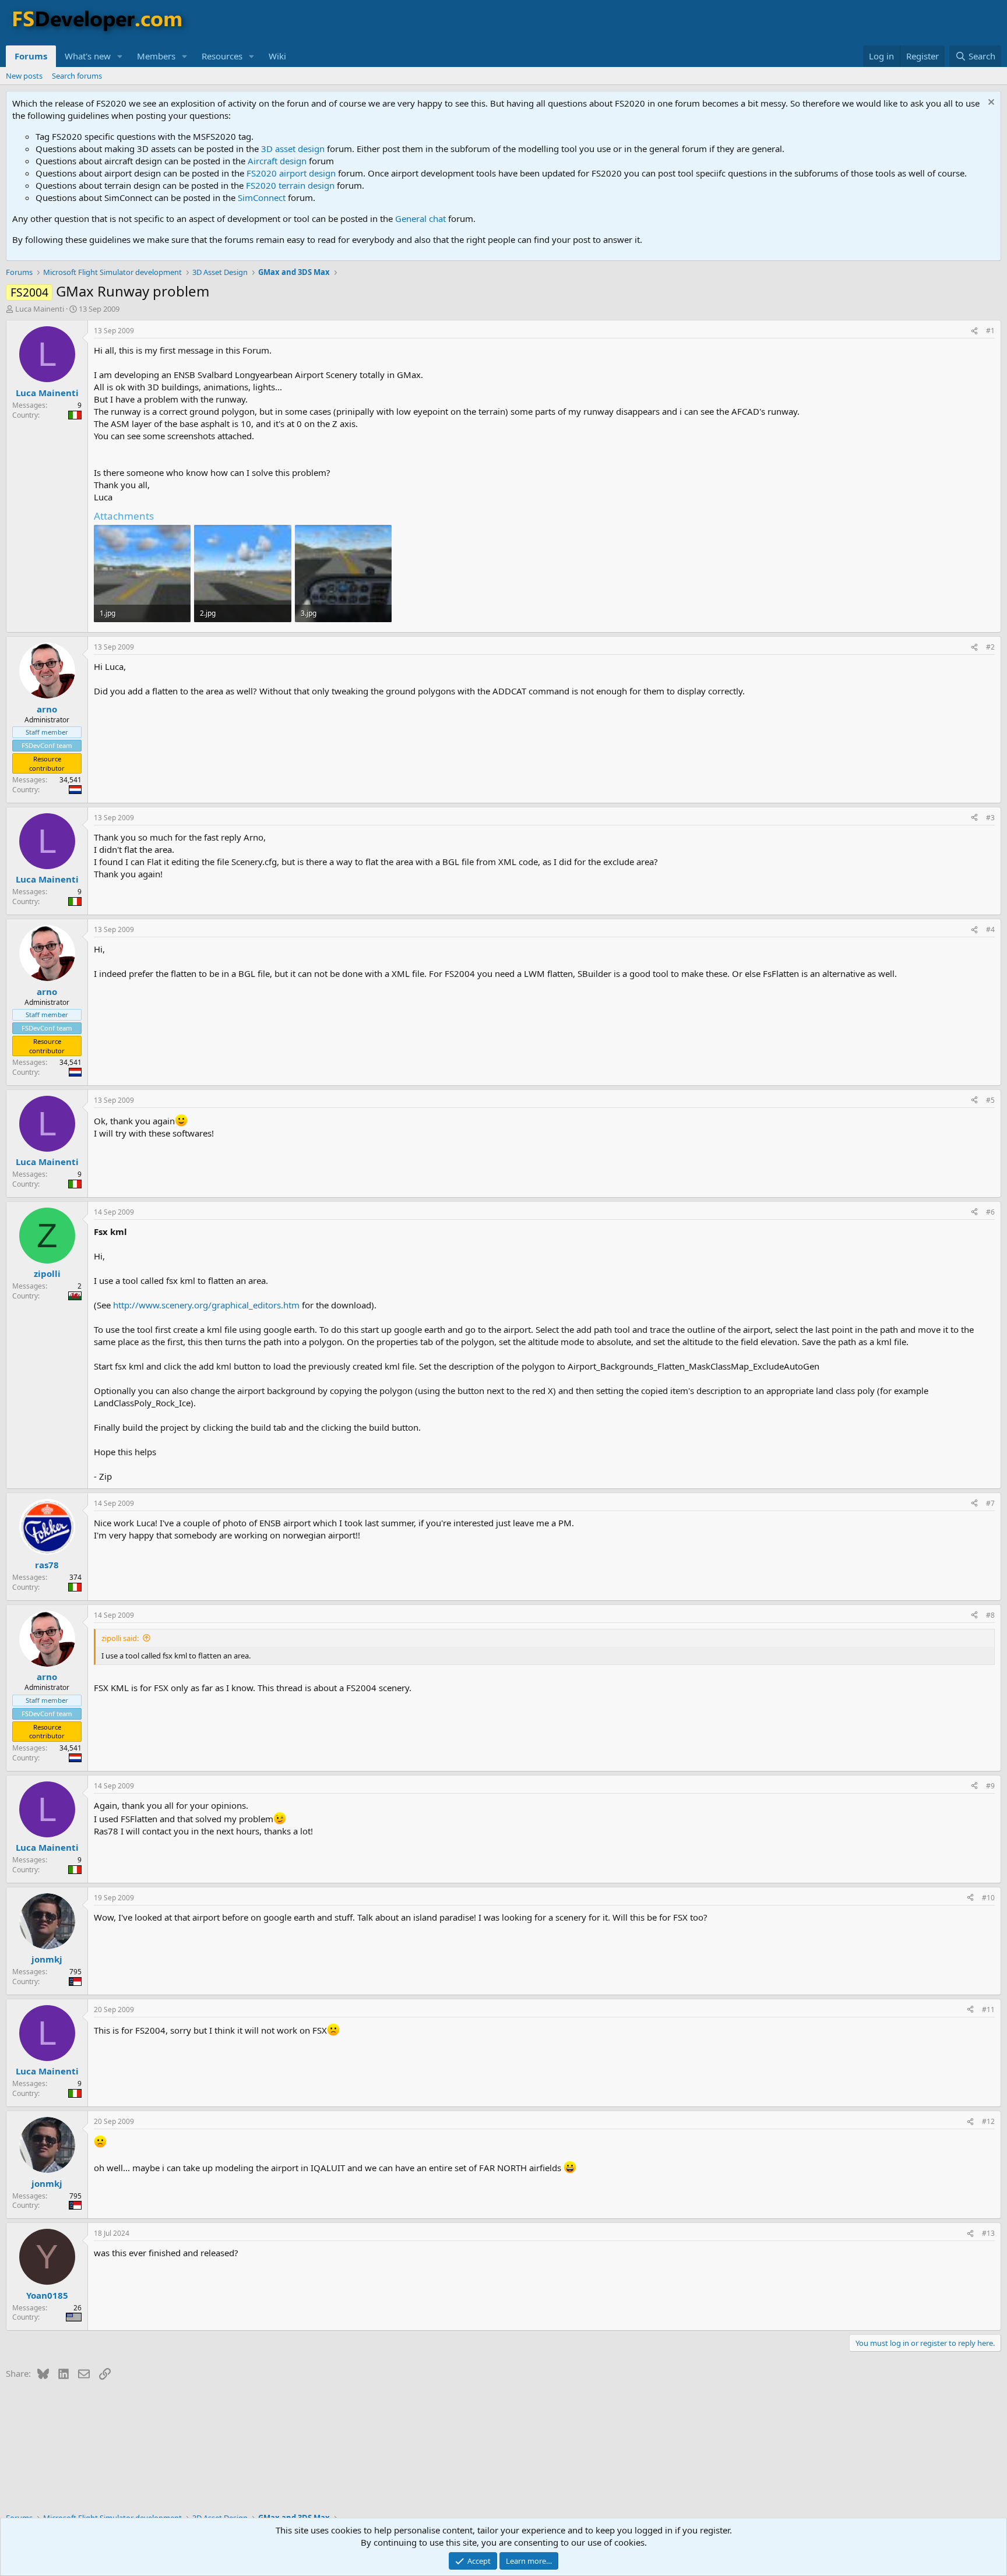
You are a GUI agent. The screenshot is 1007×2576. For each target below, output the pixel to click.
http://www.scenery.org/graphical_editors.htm (206, 1305)
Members (156, 56)
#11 (988, 2009)
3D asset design (293, 149)
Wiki (277, 56)
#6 (990, 1212)
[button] (120, 56)
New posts (24, 76)
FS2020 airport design (291, 173)
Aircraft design (277, 161)
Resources (222, 56)
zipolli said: (120, 1638)
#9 (990, 1786)
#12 (988, 2121)
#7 (990, 1503)
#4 (990, 929)
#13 (988, 2233)
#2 (990, 647)
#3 (990, 818)
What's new (88, 56)
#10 (988, 1898)
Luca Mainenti (40, 309)
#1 (990, 331)
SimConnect (262, 197)
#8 (990, 1615)
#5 (990, 1100)
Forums (31, 56)
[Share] (974, 331)
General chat (420, 218)
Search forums (77, 76)
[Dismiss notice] (990, 103)
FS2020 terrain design (290, 185)
